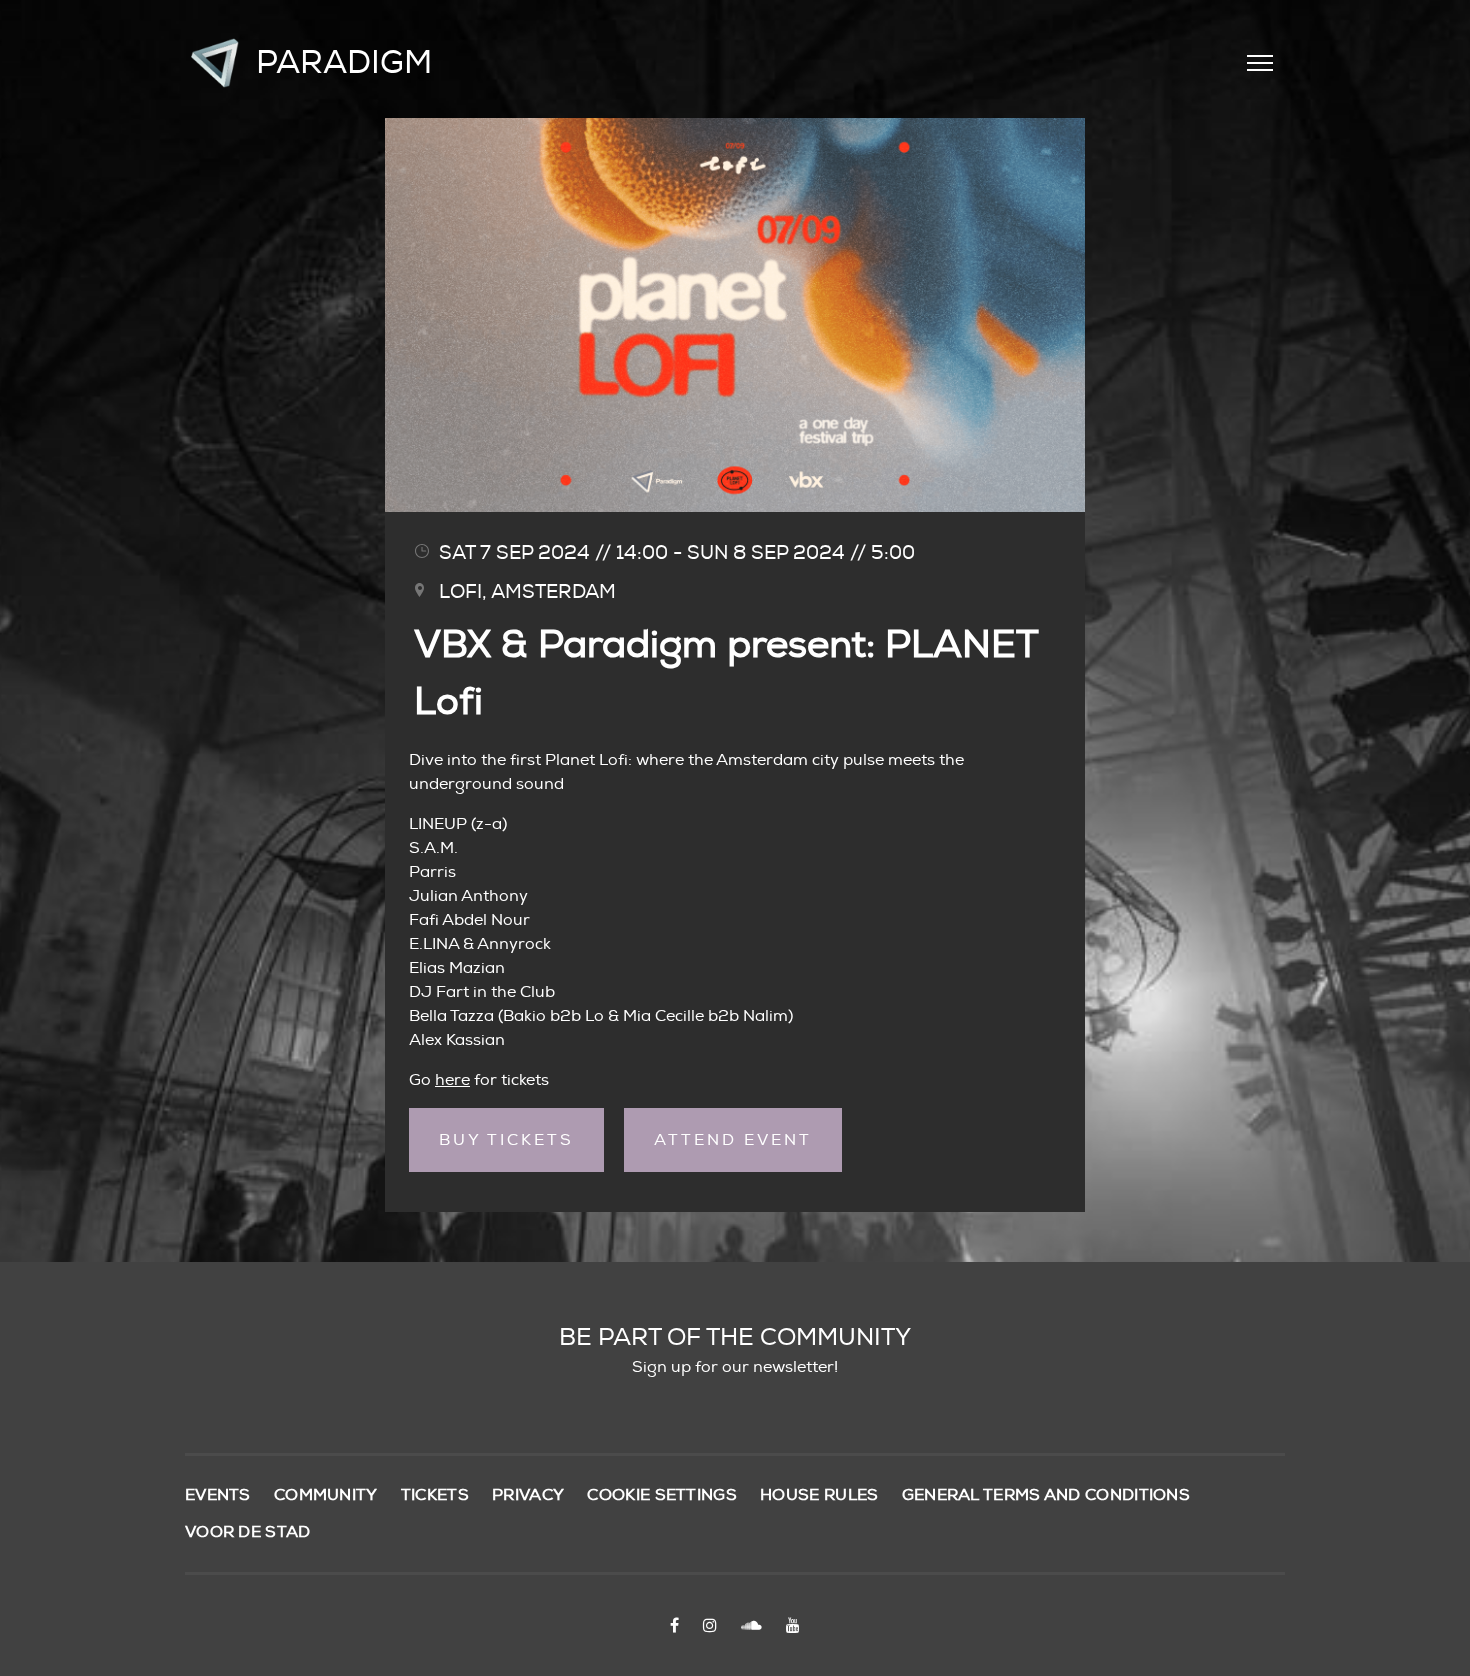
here (452, 1080)
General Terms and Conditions (1046, 1495)
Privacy (528, 1495)
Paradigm (344, 63)
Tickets (435, 1495)
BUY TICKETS (506, 1140)
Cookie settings (662, 1495)
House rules (819, 1495)
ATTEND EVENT (733, 1140)
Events (218, 1495)
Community (326, 1495)
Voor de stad (248, 1532)
